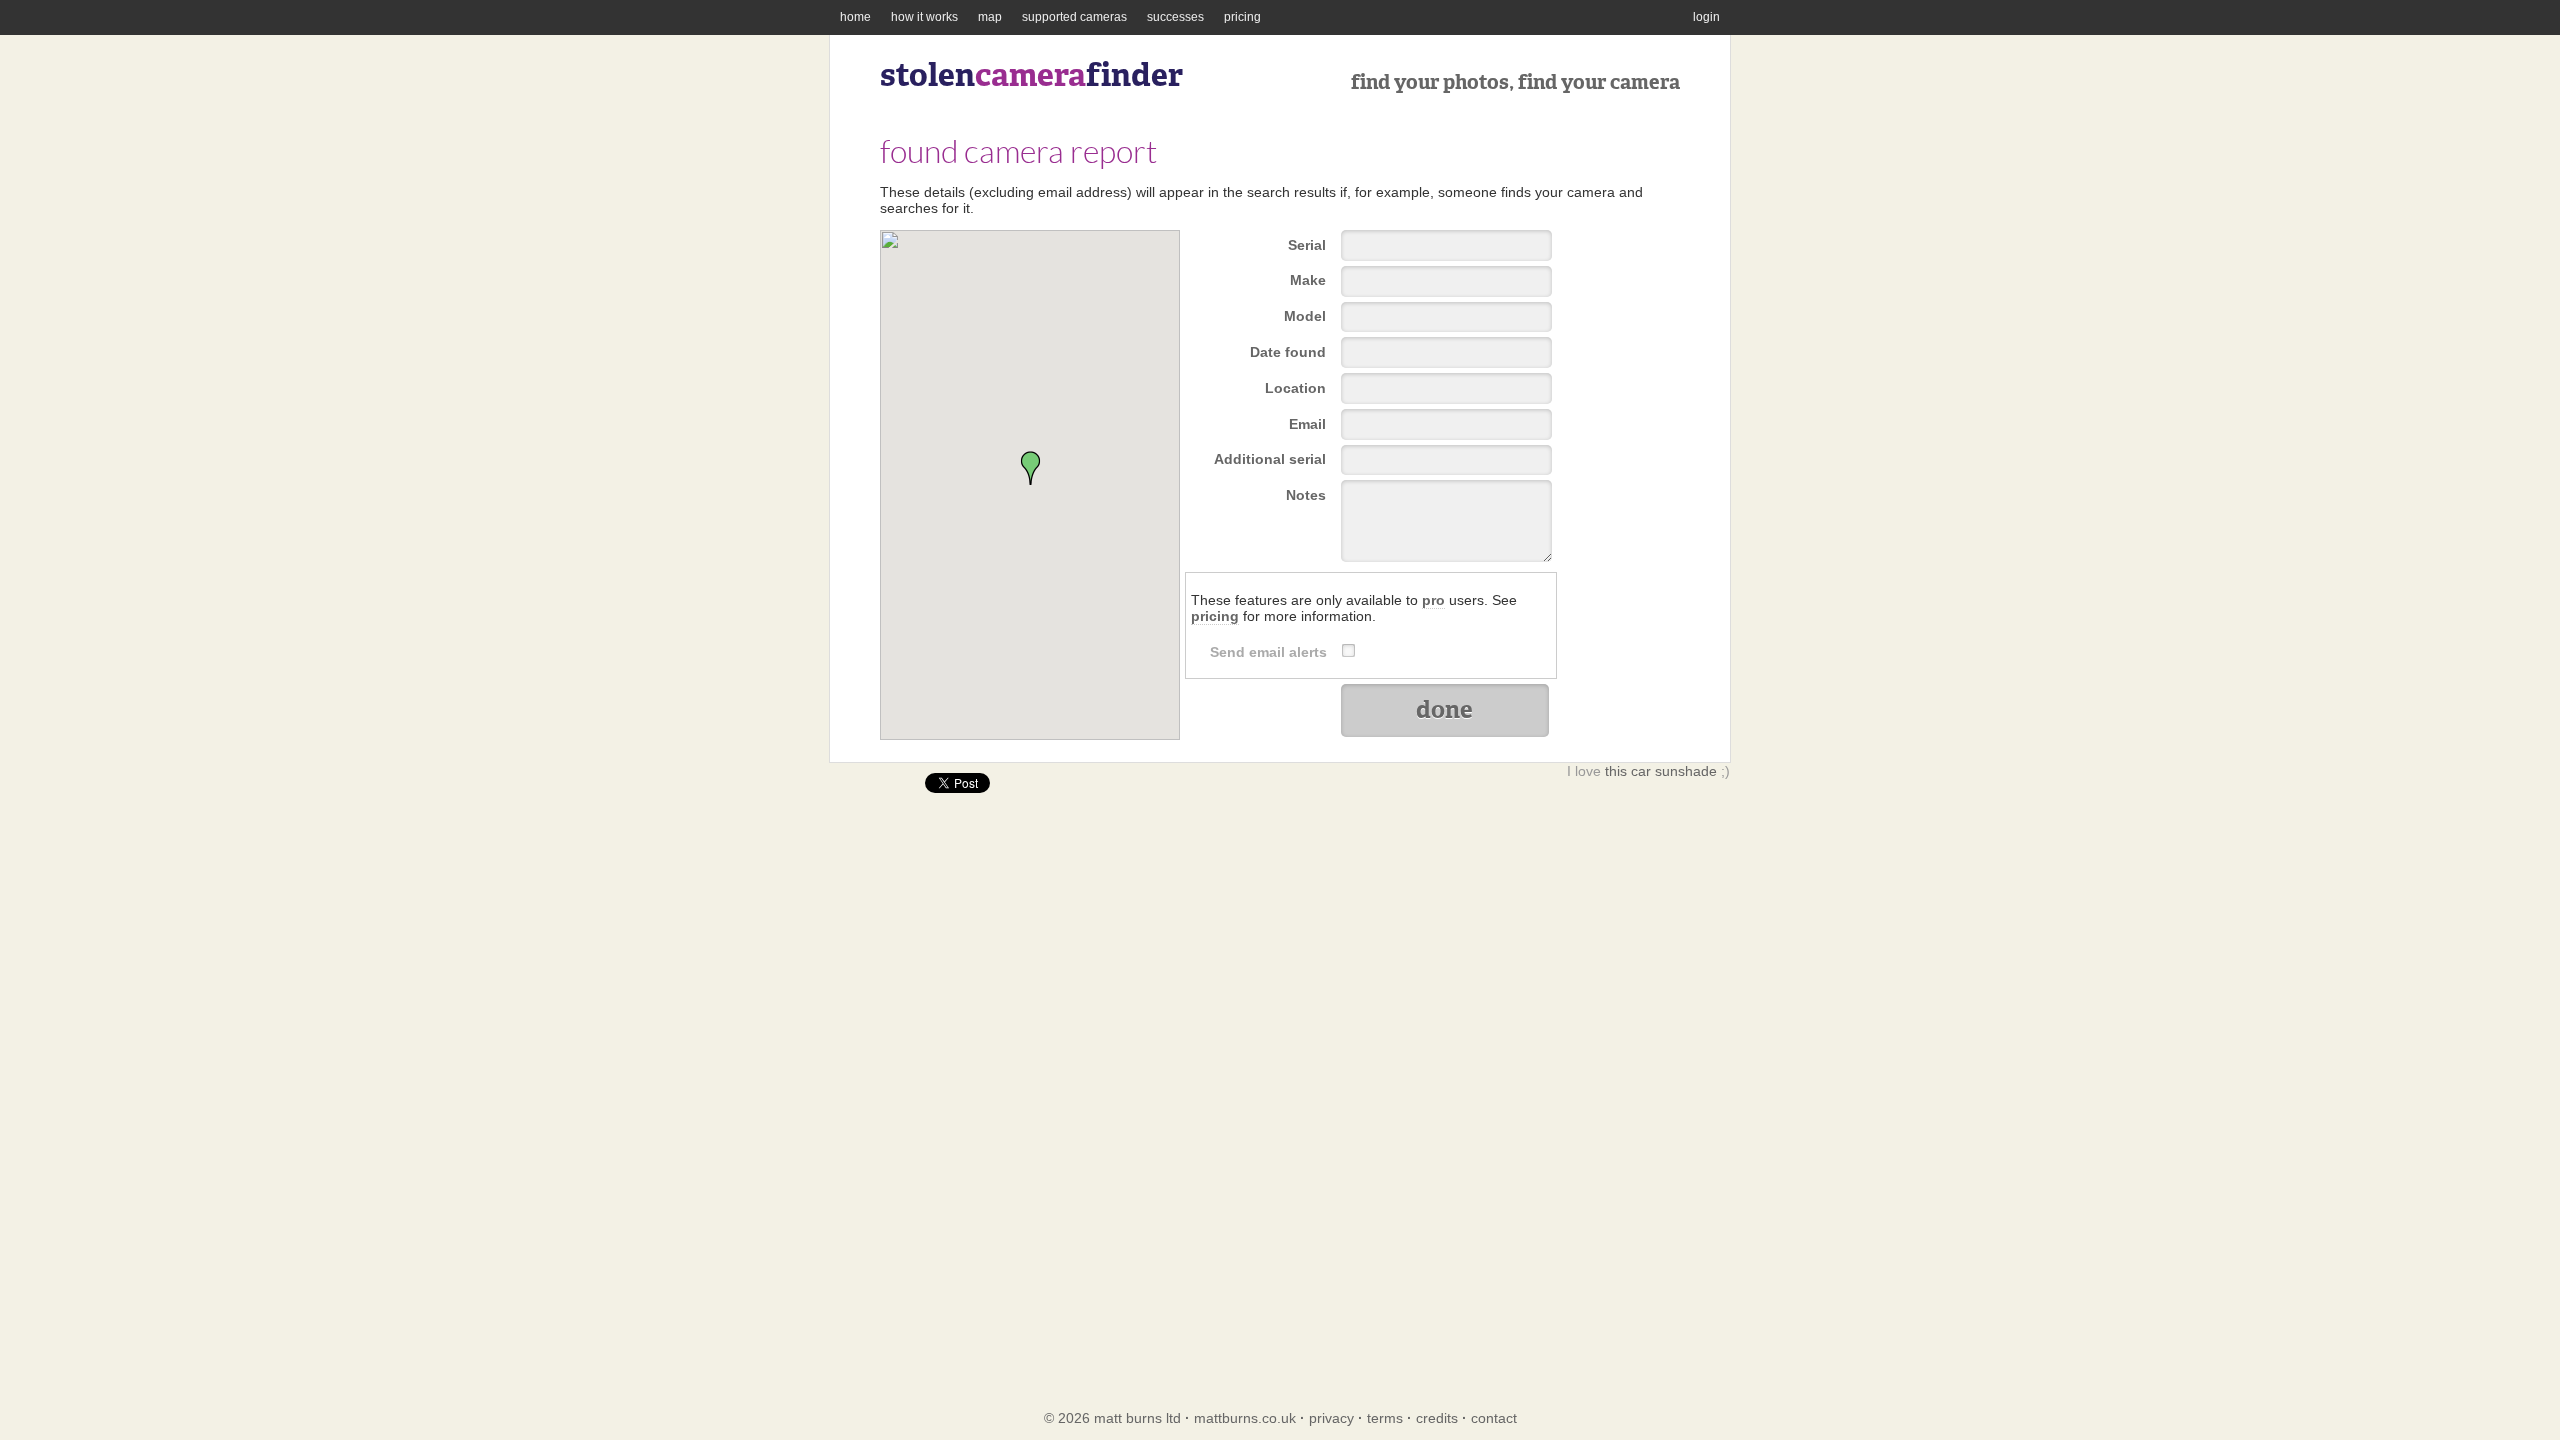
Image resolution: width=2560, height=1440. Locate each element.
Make (1308, 280)
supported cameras (1074, 17)
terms (1385, 1418)
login (1706, 17)
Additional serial (1270, 459)
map (990, 17)
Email (1307, 424)
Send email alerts (1268, 652)
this (1616, 771)
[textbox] (1446, 388)
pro (1433, 600)
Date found (1288, 352)
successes (1175, 17)
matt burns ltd (1137, 1418)
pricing (1242, 17)
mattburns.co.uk (1245, 1418)
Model (1305, 316)
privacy (1331, 1418)
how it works (924, 17)
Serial (1307, 245)
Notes (1306, 495)
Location (1295, 388)
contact (1494, 1418)
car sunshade (1674, 771)
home (855, 17)
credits (1437, 1418)
